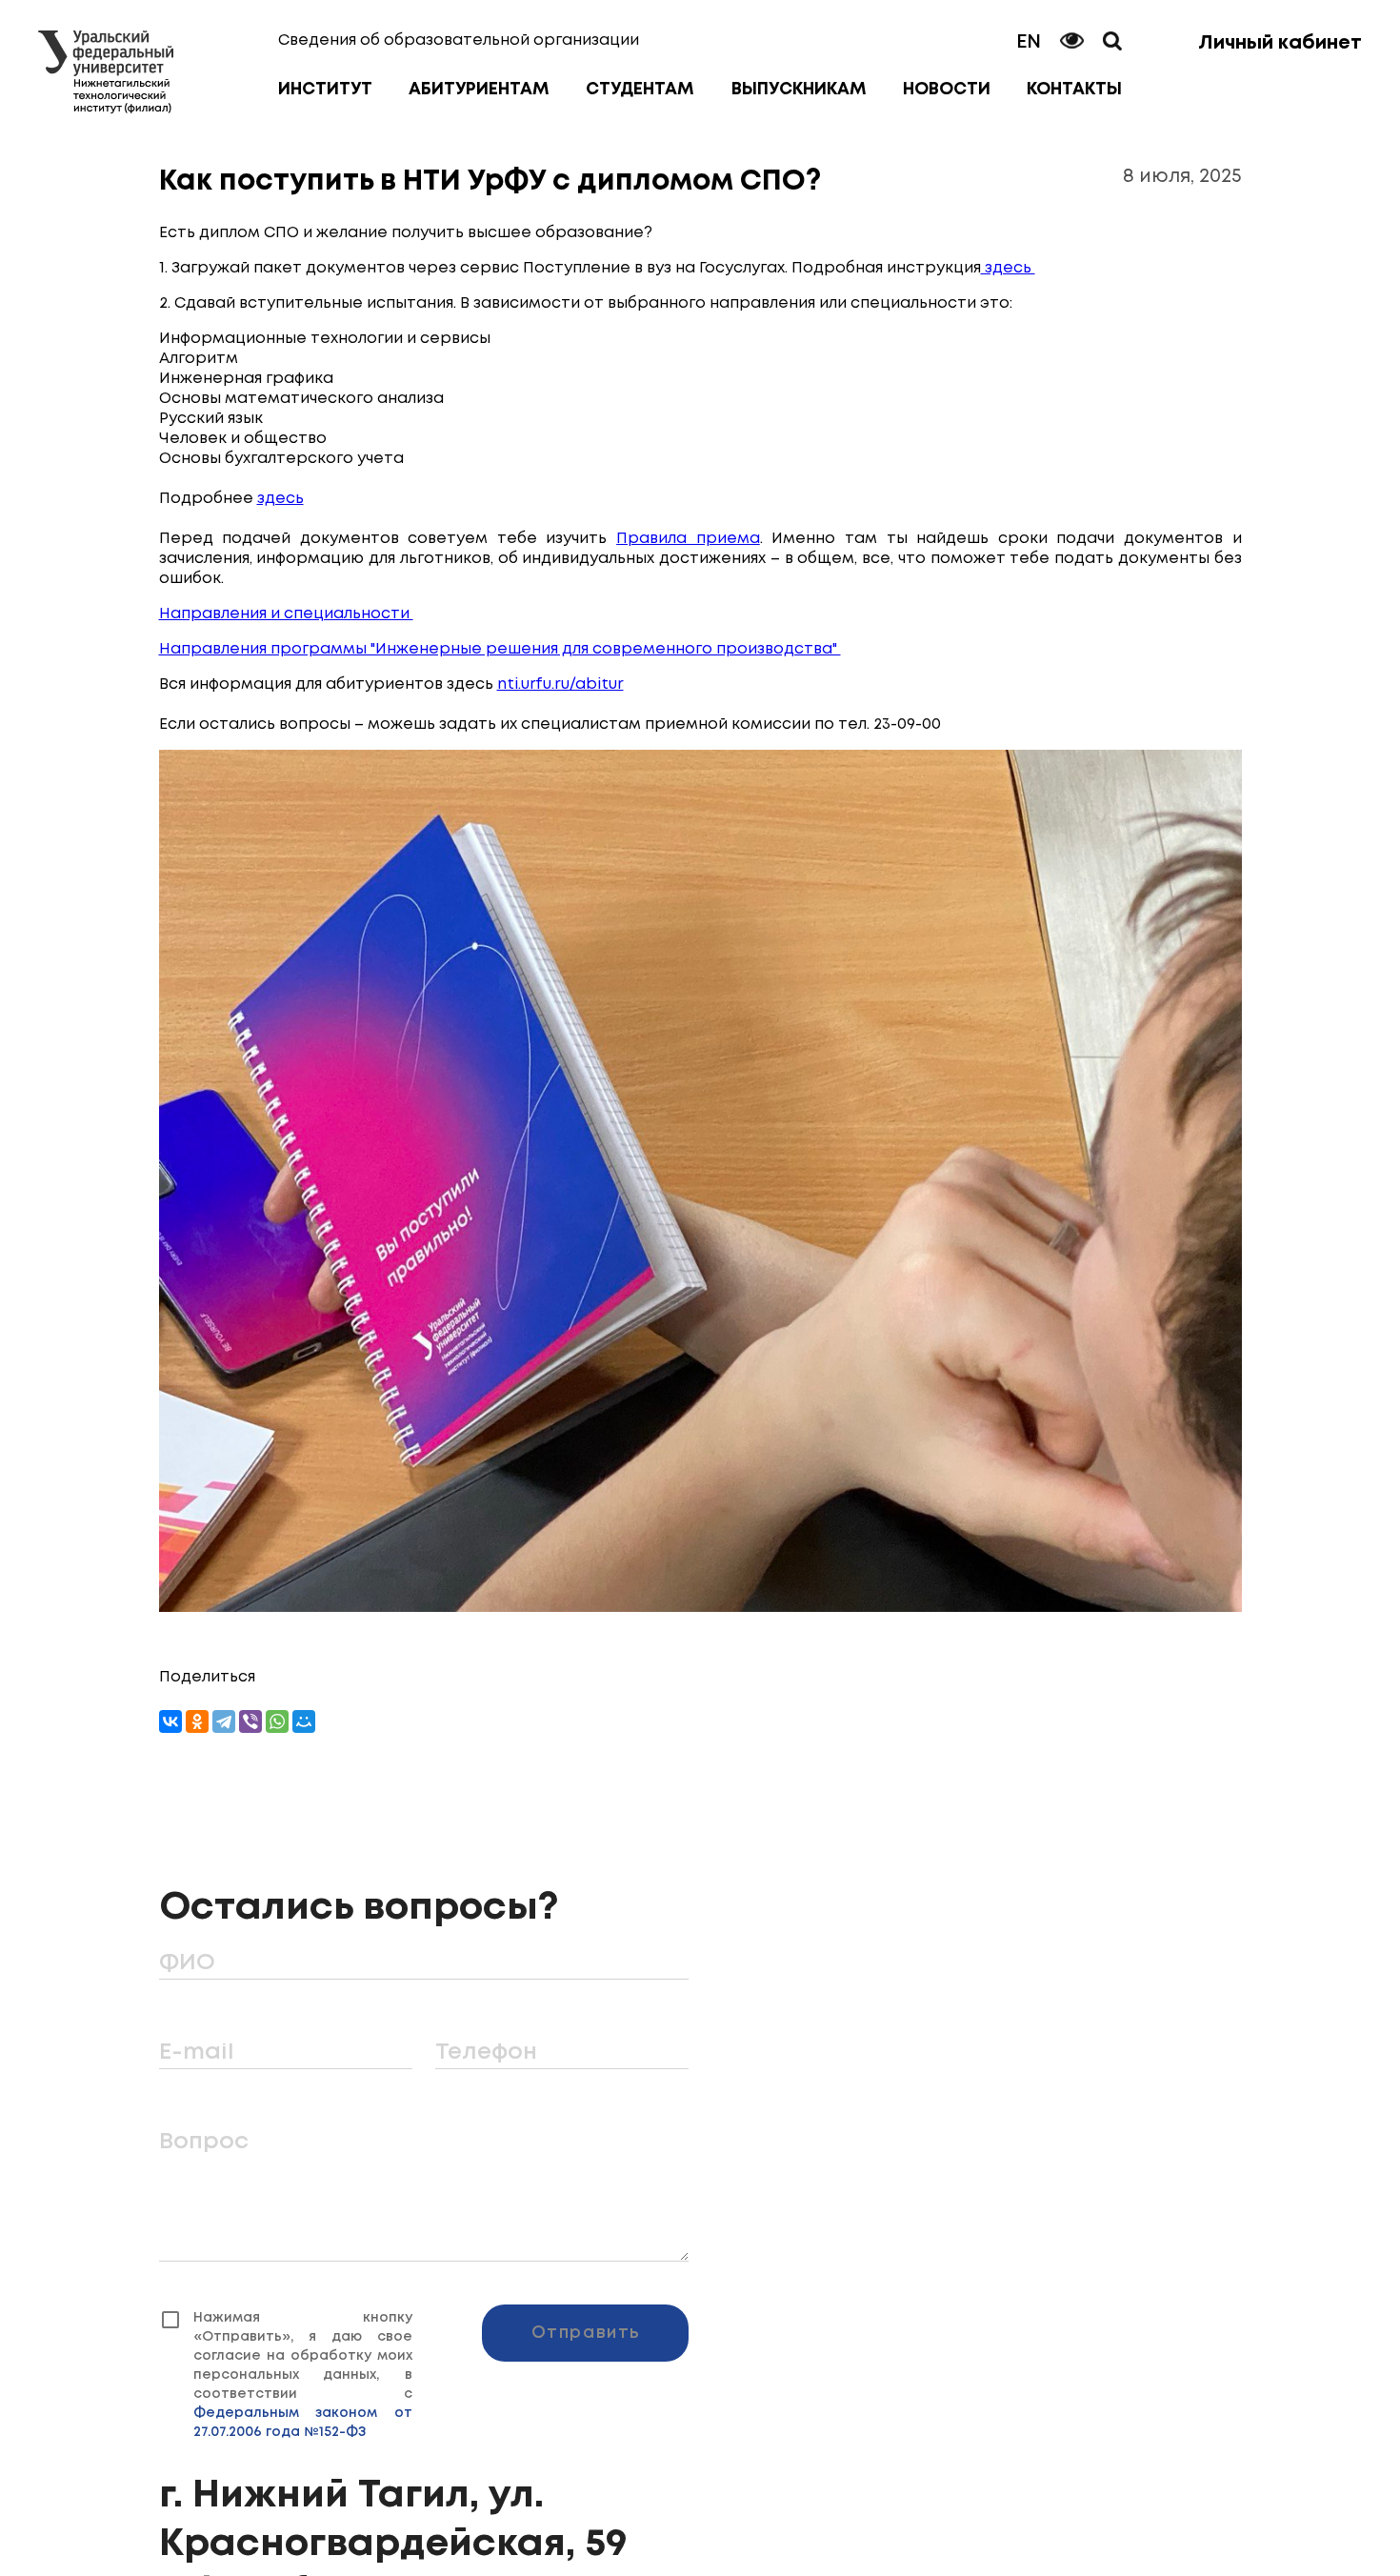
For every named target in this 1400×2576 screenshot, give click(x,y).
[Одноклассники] (197, 1721)
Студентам (640, 90)
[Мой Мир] (304, 1721)
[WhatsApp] (277, 1721)
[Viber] (250, 1721)
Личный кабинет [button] (1280, 43)
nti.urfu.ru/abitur (560, 684)
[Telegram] (224, 1721)
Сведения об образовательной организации (459, 40)
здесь (1008, 268)
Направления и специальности (286, 614)
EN (1029, 42)
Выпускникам (799, 90)
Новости (947, 90)
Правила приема (688, 539)
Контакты (1074, 90)
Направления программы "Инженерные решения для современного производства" (500, 649)
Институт (325, 90)
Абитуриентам (479, 90)
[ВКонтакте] (170, 1721)
